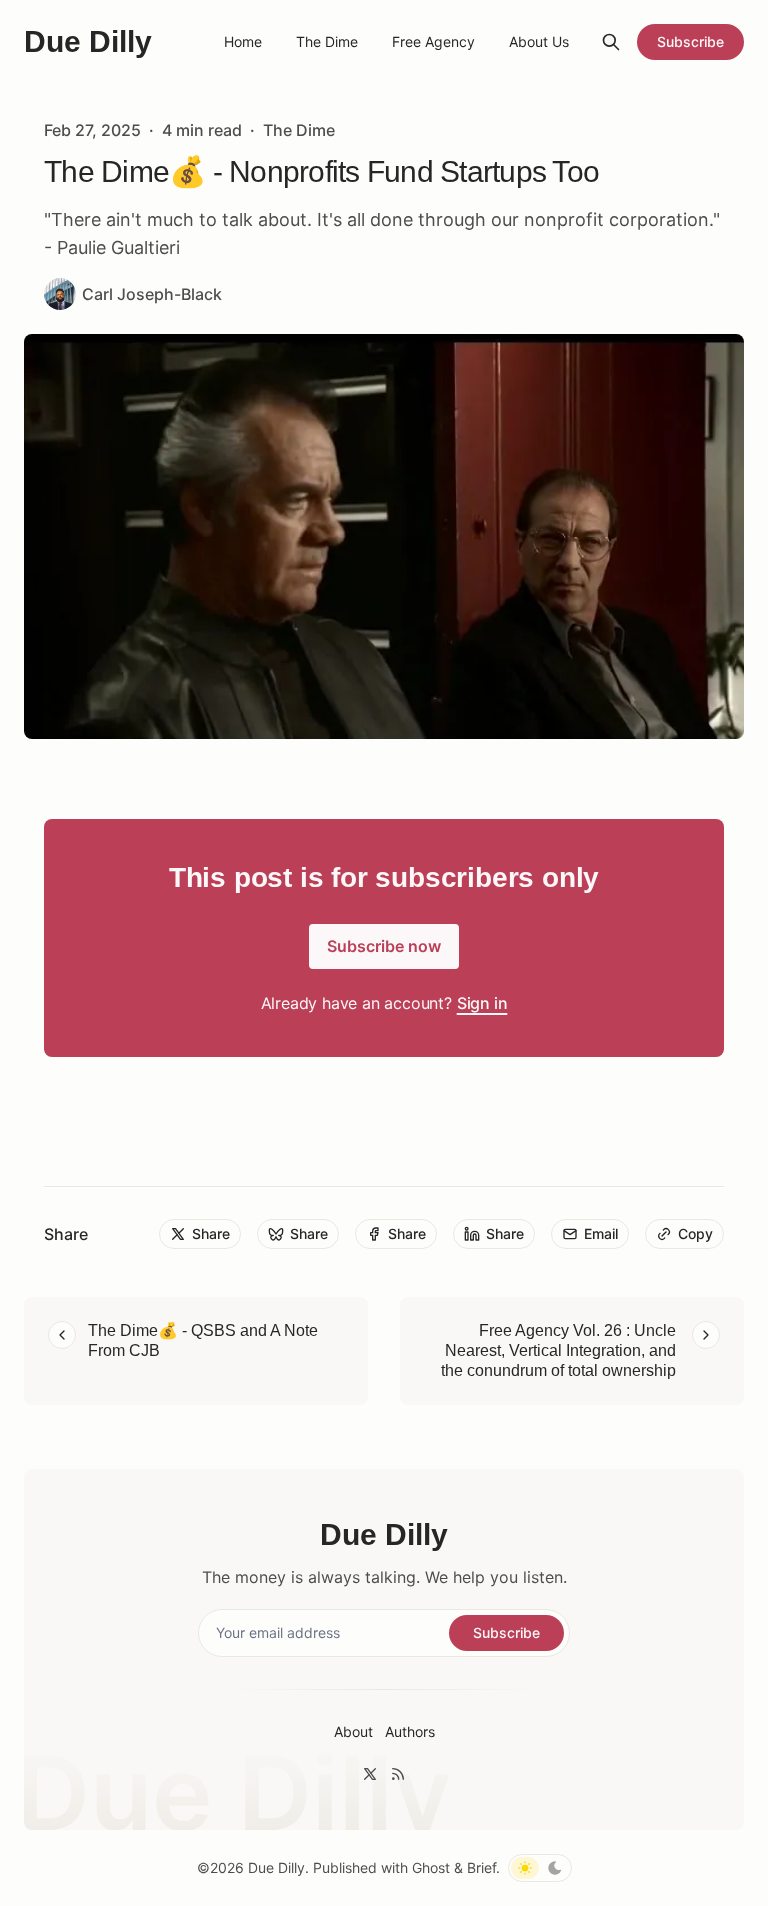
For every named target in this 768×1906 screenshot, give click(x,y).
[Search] (611, 42)
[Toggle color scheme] (540, 1868)
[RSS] (398, 1774)
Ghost (431, 1867)
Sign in (482, 1003)
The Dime (299, 130)
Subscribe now (384, 946)
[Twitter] (370, 1774)
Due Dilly (276, 1867)
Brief (481, 1867)
